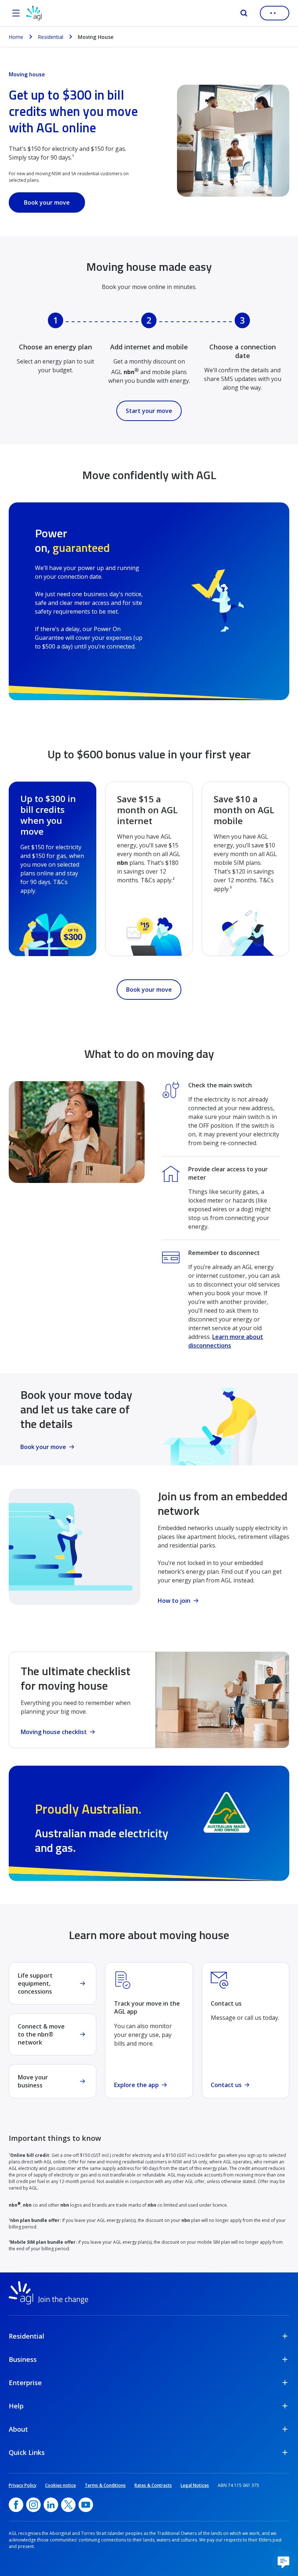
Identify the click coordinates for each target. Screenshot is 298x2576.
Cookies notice (61, 2485)
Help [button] (16, 2406)
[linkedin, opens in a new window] (51, 2505)
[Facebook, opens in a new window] (16, 2505)
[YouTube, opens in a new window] (86, 2505)
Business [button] (23, 2359)
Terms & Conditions (105, 2485)
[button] (283, 2561)
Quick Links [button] (27, 2452)
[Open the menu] (16, 13)
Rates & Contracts (153, 2485)
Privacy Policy (23, 2485)
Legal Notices (195, 2485)
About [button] (18, 2429)
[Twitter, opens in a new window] (68, 2505)
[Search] (244, 13)
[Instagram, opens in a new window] (33, 2505)
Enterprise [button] (25, 2383)
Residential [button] (27, 2336)
